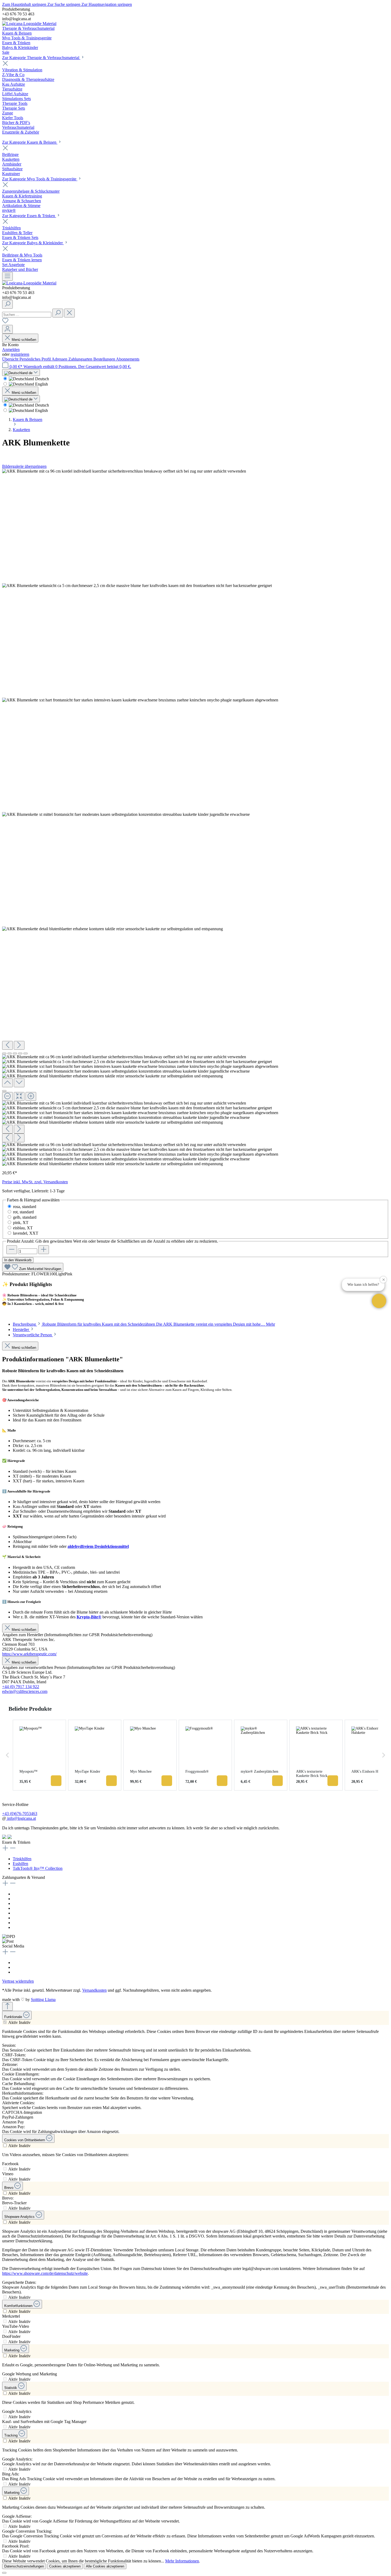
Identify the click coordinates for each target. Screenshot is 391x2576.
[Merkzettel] (5, 322)
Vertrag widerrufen (18, 1981)
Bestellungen (105, 359)
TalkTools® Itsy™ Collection (38, 1868)
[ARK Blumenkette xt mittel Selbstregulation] (126, 814)
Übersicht (11, 359)
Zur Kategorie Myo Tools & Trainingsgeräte (40, 179)
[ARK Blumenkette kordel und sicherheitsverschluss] (124, 471)
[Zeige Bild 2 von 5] (10, 1053)
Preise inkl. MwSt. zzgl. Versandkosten (35, 1182)
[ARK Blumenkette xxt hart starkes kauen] (140, 700)
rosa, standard (25, 1207)
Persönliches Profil (36, 359)
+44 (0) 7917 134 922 (21, 1687)
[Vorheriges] (7, 1045)
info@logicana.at (21, 1818)
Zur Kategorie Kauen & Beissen (30, 142)
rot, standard (23, 1212)
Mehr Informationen (182, 2561)
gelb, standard (25, 1217)
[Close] (4, 1091)
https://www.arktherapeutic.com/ (29, 1654)
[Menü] (7, 276)
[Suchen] (7, 304)
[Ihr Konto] (7, 329)
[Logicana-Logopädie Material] (29, 24)
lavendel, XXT (26, 1233)
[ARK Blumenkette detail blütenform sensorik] (113, 929)
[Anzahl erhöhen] (44, 1250)
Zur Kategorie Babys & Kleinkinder (33, 243)
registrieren (20, 354)
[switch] (5, 2022)
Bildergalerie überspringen (24, 466)
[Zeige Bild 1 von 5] (4, 1053)
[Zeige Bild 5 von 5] (26, 1053)
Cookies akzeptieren (65, 2566)
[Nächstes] (19, 1045)
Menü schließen (24, 340)
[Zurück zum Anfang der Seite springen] (7, 2006)
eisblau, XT (23, 1228)
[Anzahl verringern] (12, 1250)
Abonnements (128, 359)
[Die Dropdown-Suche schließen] (69, 313)
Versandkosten (94, 1990)
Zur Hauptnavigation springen (107, 4)
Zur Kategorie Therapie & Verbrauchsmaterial (41, 58)
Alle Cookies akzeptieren (105, 2566)
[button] (379, 1301)
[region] (195, 818)
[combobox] (27, 315)
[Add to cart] (56, 1781)
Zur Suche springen (64, 4)
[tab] (144, 1324)
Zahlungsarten (81, 359)
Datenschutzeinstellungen (24, 2566)
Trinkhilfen (22, 1859)
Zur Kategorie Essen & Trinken (29, 216)
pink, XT (21, 1223)
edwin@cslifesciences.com (25, 1691)
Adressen (60, 359)
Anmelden (11, 350)
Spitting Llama (43, 2000)
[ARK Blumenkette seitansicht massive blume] (137, 586)
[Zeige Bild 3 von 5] (15, 1053)
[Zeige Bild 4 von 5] (20, 1053)
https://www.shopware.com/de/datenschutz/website (45, 2273)
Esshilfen (20, 1864)
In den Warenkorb (18, 1260)
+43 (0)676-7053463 (20, 1814)
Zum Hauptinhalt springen (25, 4)
